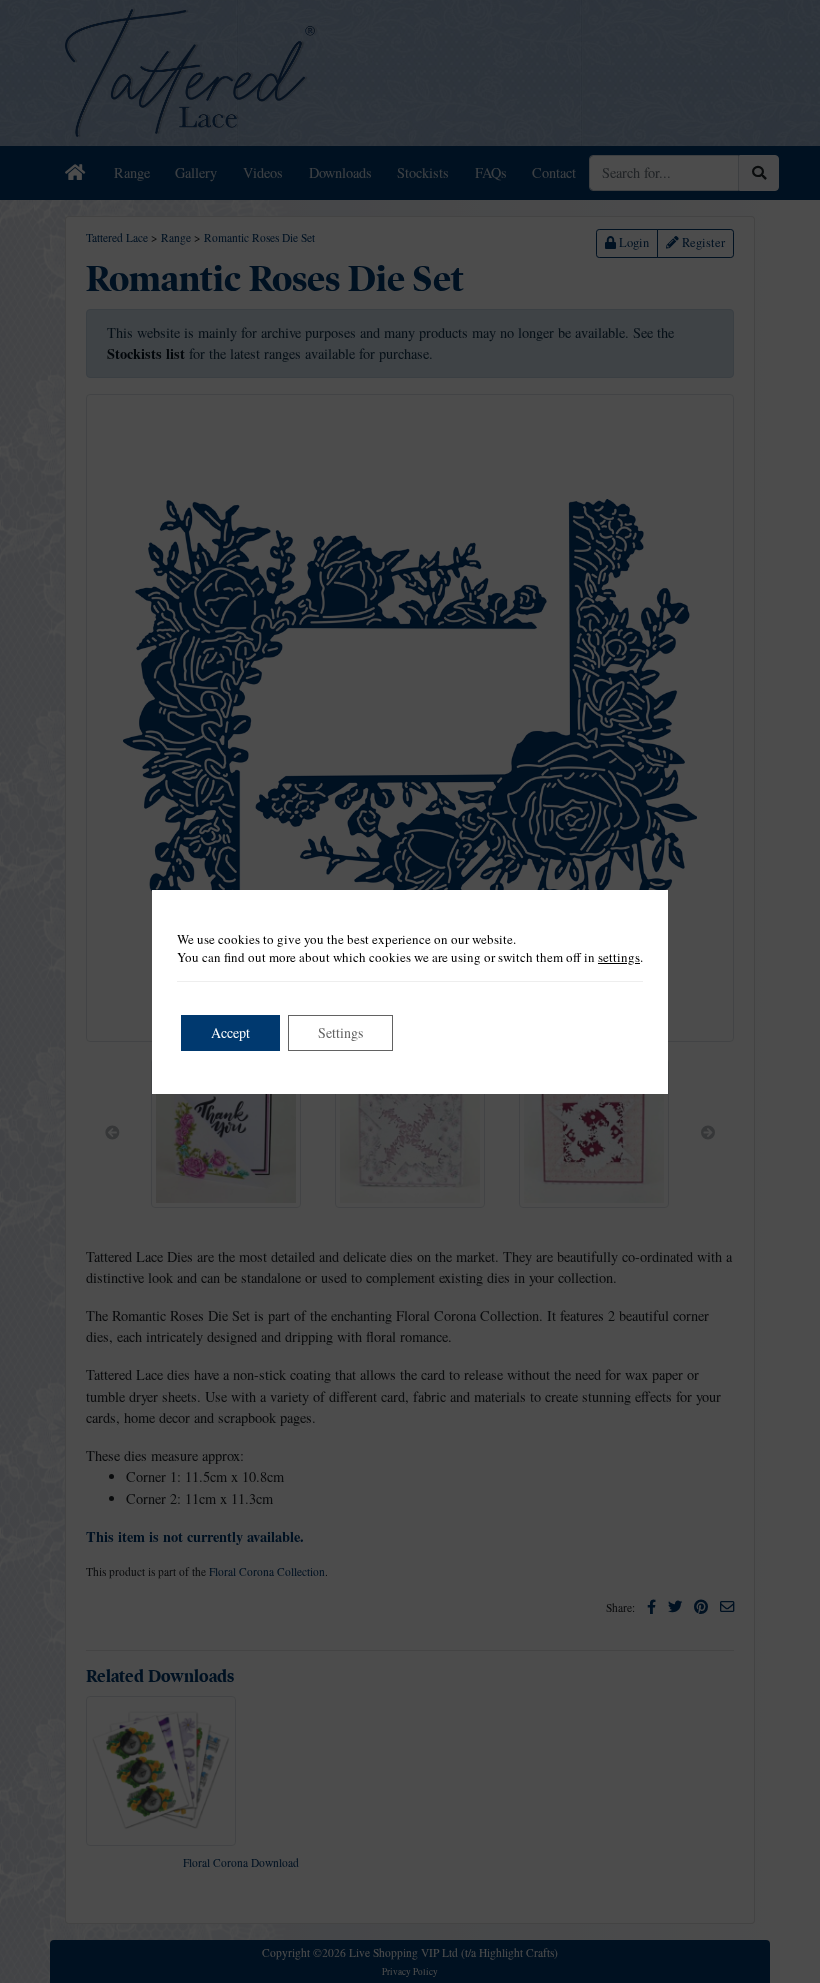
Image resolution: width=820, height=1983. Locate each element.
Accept (230, 1032)
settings (619, 957)
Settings (340, 1032)
